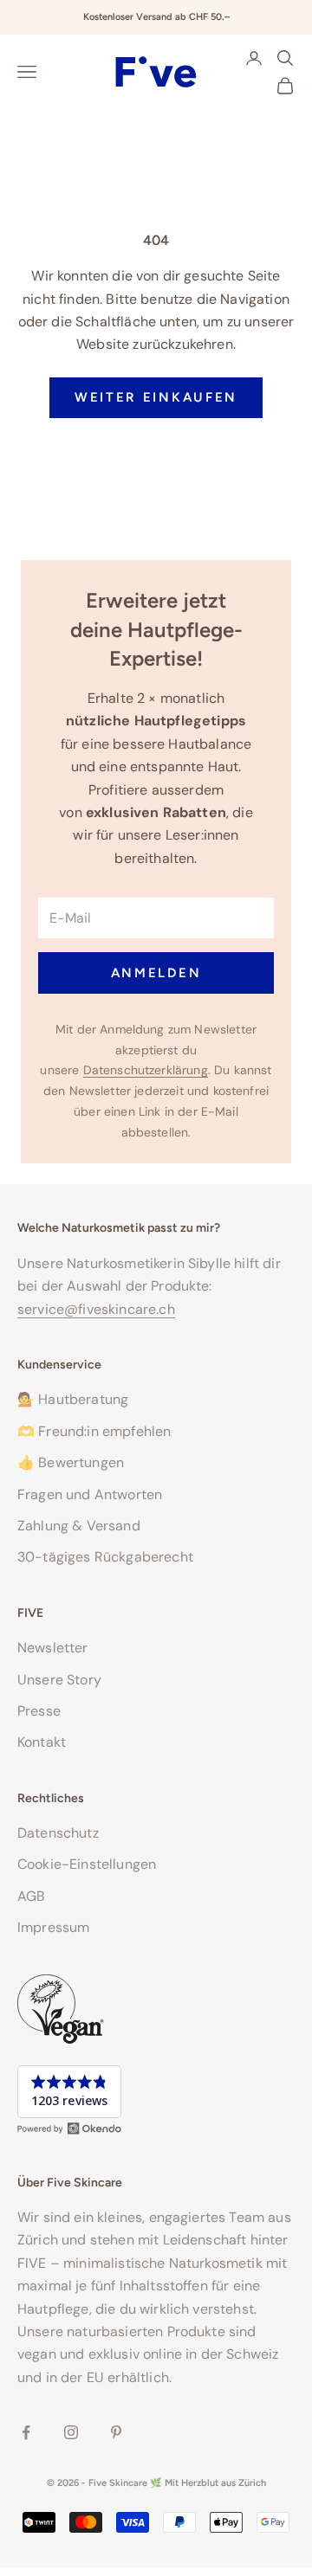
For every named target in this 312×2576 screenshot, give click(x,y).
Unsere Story (59, 1680)
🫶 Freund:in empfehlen (94, 1431)
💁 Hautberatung (73, 1399)
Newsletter (53, 1648)
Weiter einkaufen (156, 397)
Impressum (53, 1927)
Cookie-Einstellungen (87, 1864)
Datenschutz (58, 1833)
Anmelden (156, 973)
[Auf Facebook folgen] (26, 2432)
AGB (31, 1896)
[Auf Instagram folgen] (71, 2432)
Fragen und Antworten (90, 1494)
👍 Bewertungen (71, 1462)
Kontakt (42, 1742)
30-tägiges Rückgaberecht (105, 1557)
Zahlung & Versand (79, 1526)
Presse (39, 1711)
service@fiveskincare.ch (96, 1309)
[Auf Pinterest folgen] (116, 2432)
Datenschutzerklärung (146, 1070)
